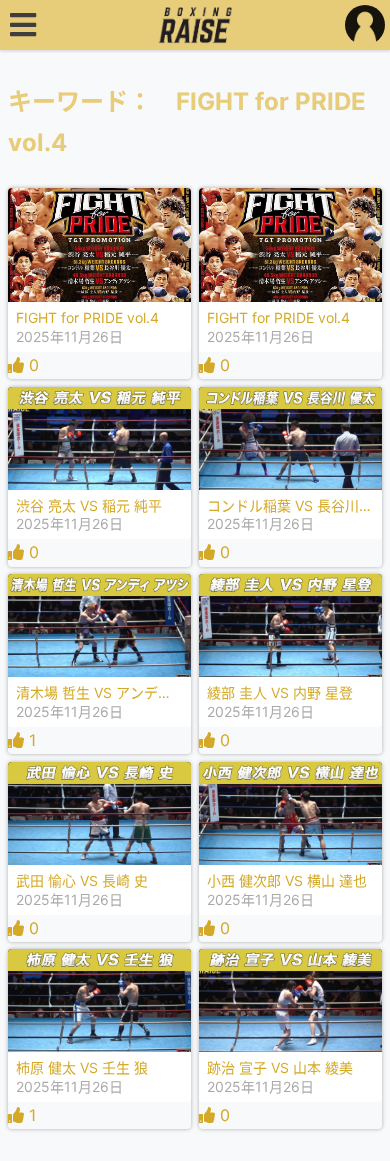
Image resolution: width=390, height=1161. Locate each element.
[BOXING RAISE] (195, 25)
